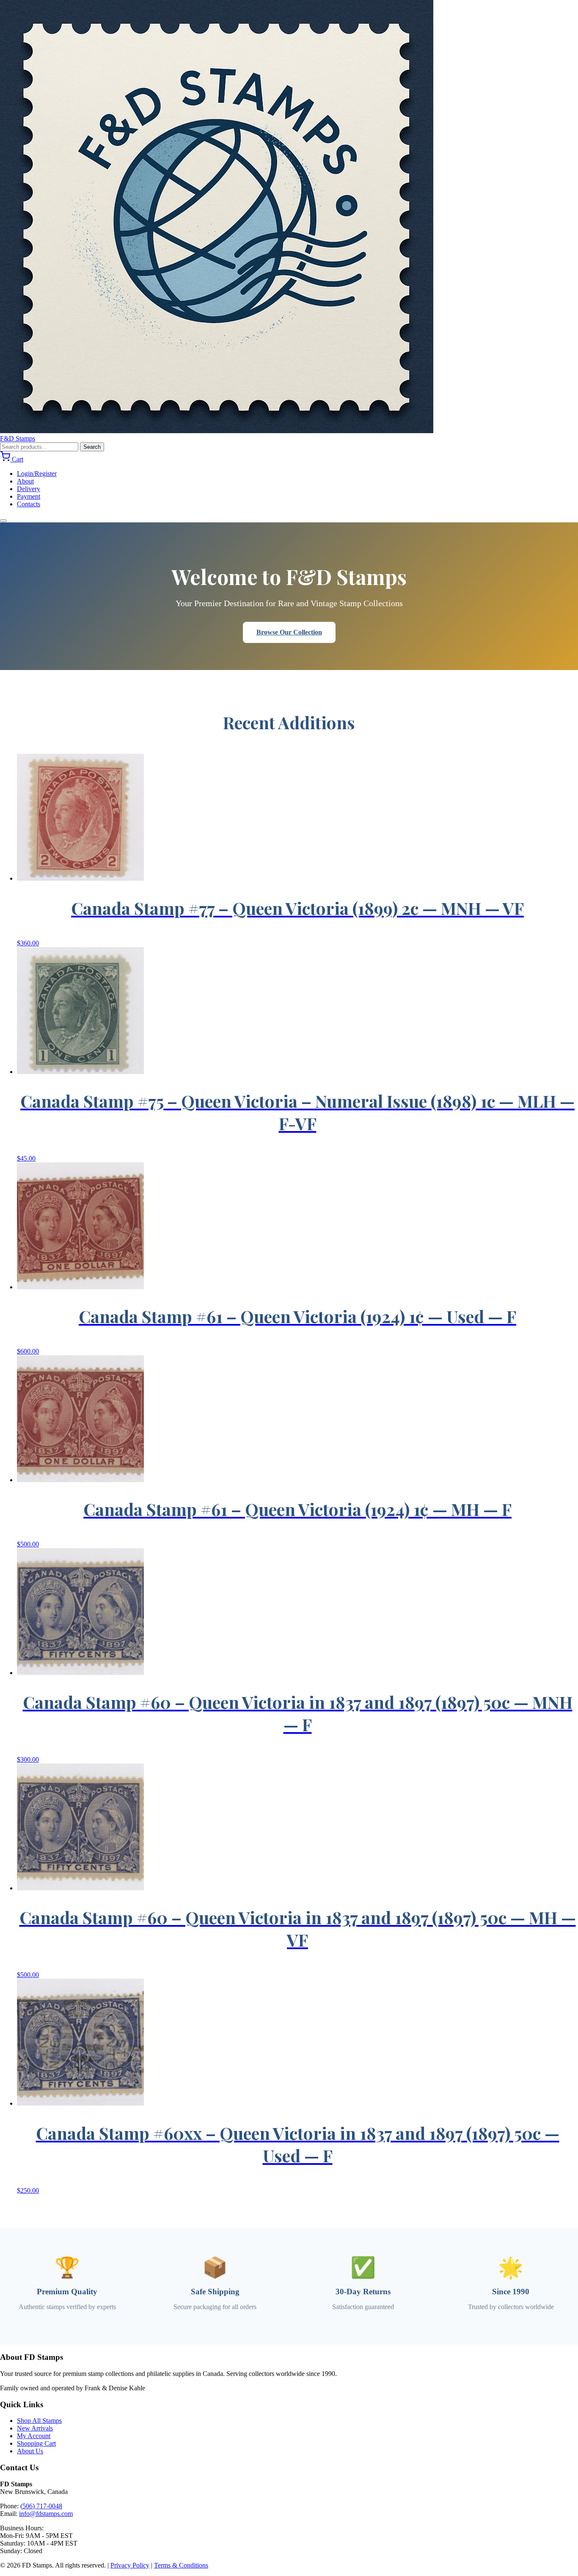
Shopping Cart (36, 2443)
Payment (29, 496)
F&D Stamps (18, 438)
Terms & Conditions (181, 2565)
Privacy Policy (130, 2565)
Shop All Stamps (39, 2421)
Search (92, 447)
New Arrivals (35, 2428)
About (25, 481)
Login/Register (37, 474)
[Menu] (3, 521)
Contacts (29, 504)
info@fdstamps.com (46, 2514)
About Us (30, 2451)
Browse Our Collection (289, 632)
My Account (34, 2436)
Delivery (29, 489)
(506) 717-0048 (41, 2506)
